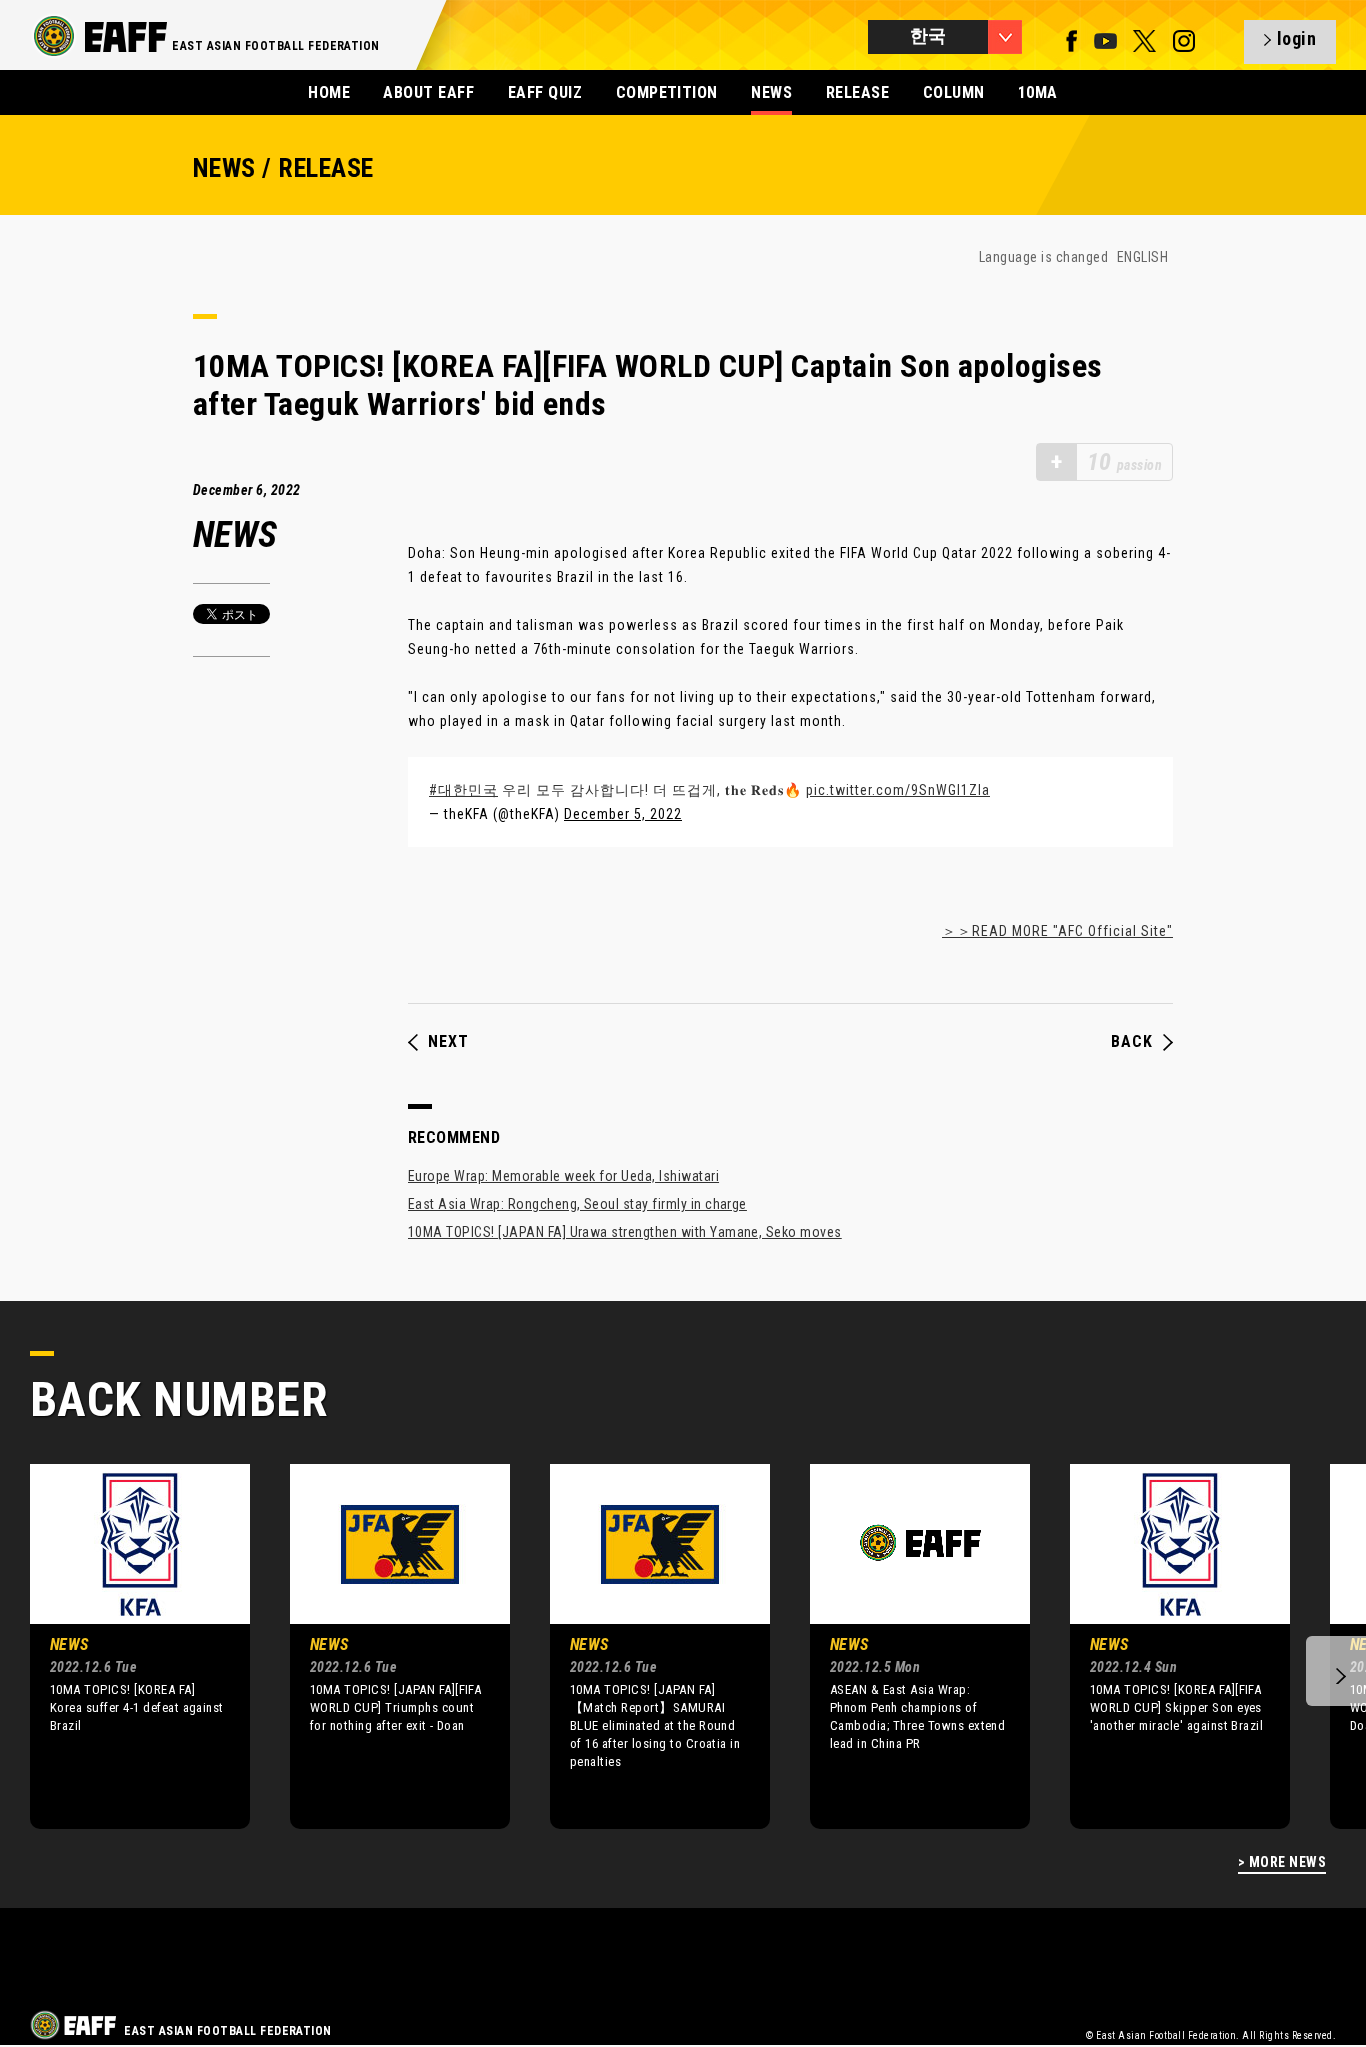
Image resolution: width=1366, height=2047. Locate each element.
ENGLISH (1142, 257)
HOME (329, 92)
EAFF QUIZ (545, 92)
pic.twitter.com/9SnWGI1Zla (898, 790)
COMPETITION (667, 92)
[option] (125, 1646)
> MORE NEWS (1282, 1862)
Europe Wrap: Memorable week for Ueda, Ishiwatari (563, 1176)
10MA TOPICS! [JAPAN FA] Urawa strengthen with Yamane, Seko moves (625, 1232)
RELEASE (857, 92)
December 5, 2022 (623, 814)
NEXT (448, 1042)
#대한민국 (463, 790)
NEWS (771, 92)
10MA (1038, 92)
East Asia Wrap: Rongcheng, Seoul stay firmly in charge (577, 1204)
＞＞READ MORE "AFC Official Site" (1057, 931)
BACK (1132, 1042)
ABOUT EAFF (428, 92)
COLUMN (954, 92)
